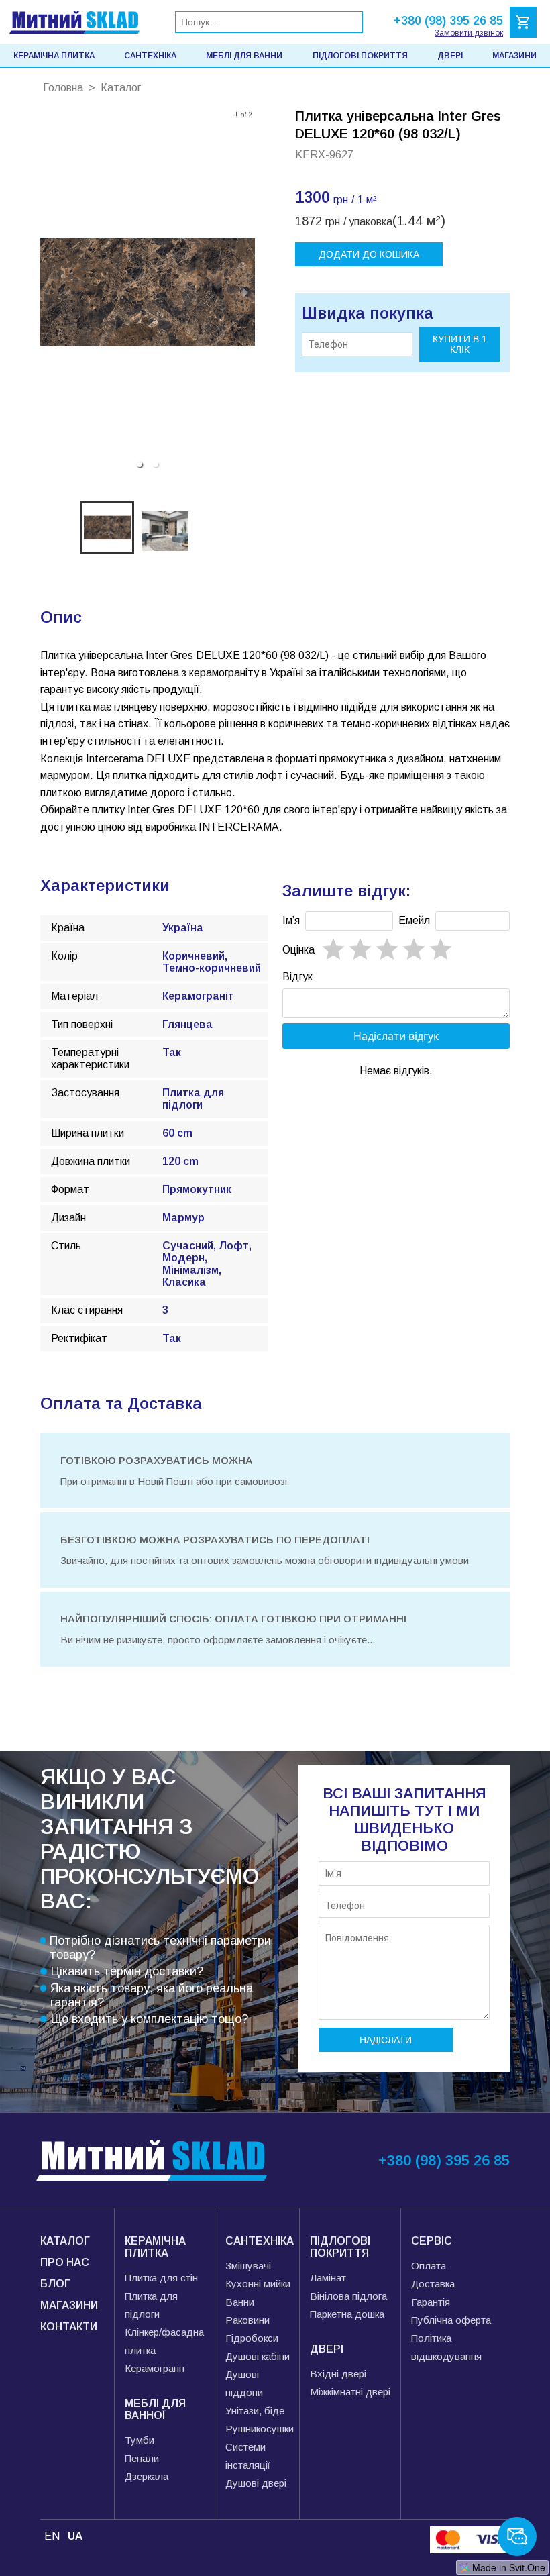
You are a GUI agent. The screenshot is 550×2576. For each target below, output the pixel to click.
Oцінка (298, 950)
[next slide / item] (245, 292)
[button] (140, 464)
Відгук (297, 977)
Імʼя (291, 920)
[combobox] (269, 22)
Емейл (414, 920)
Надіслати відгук (396, 1036)
